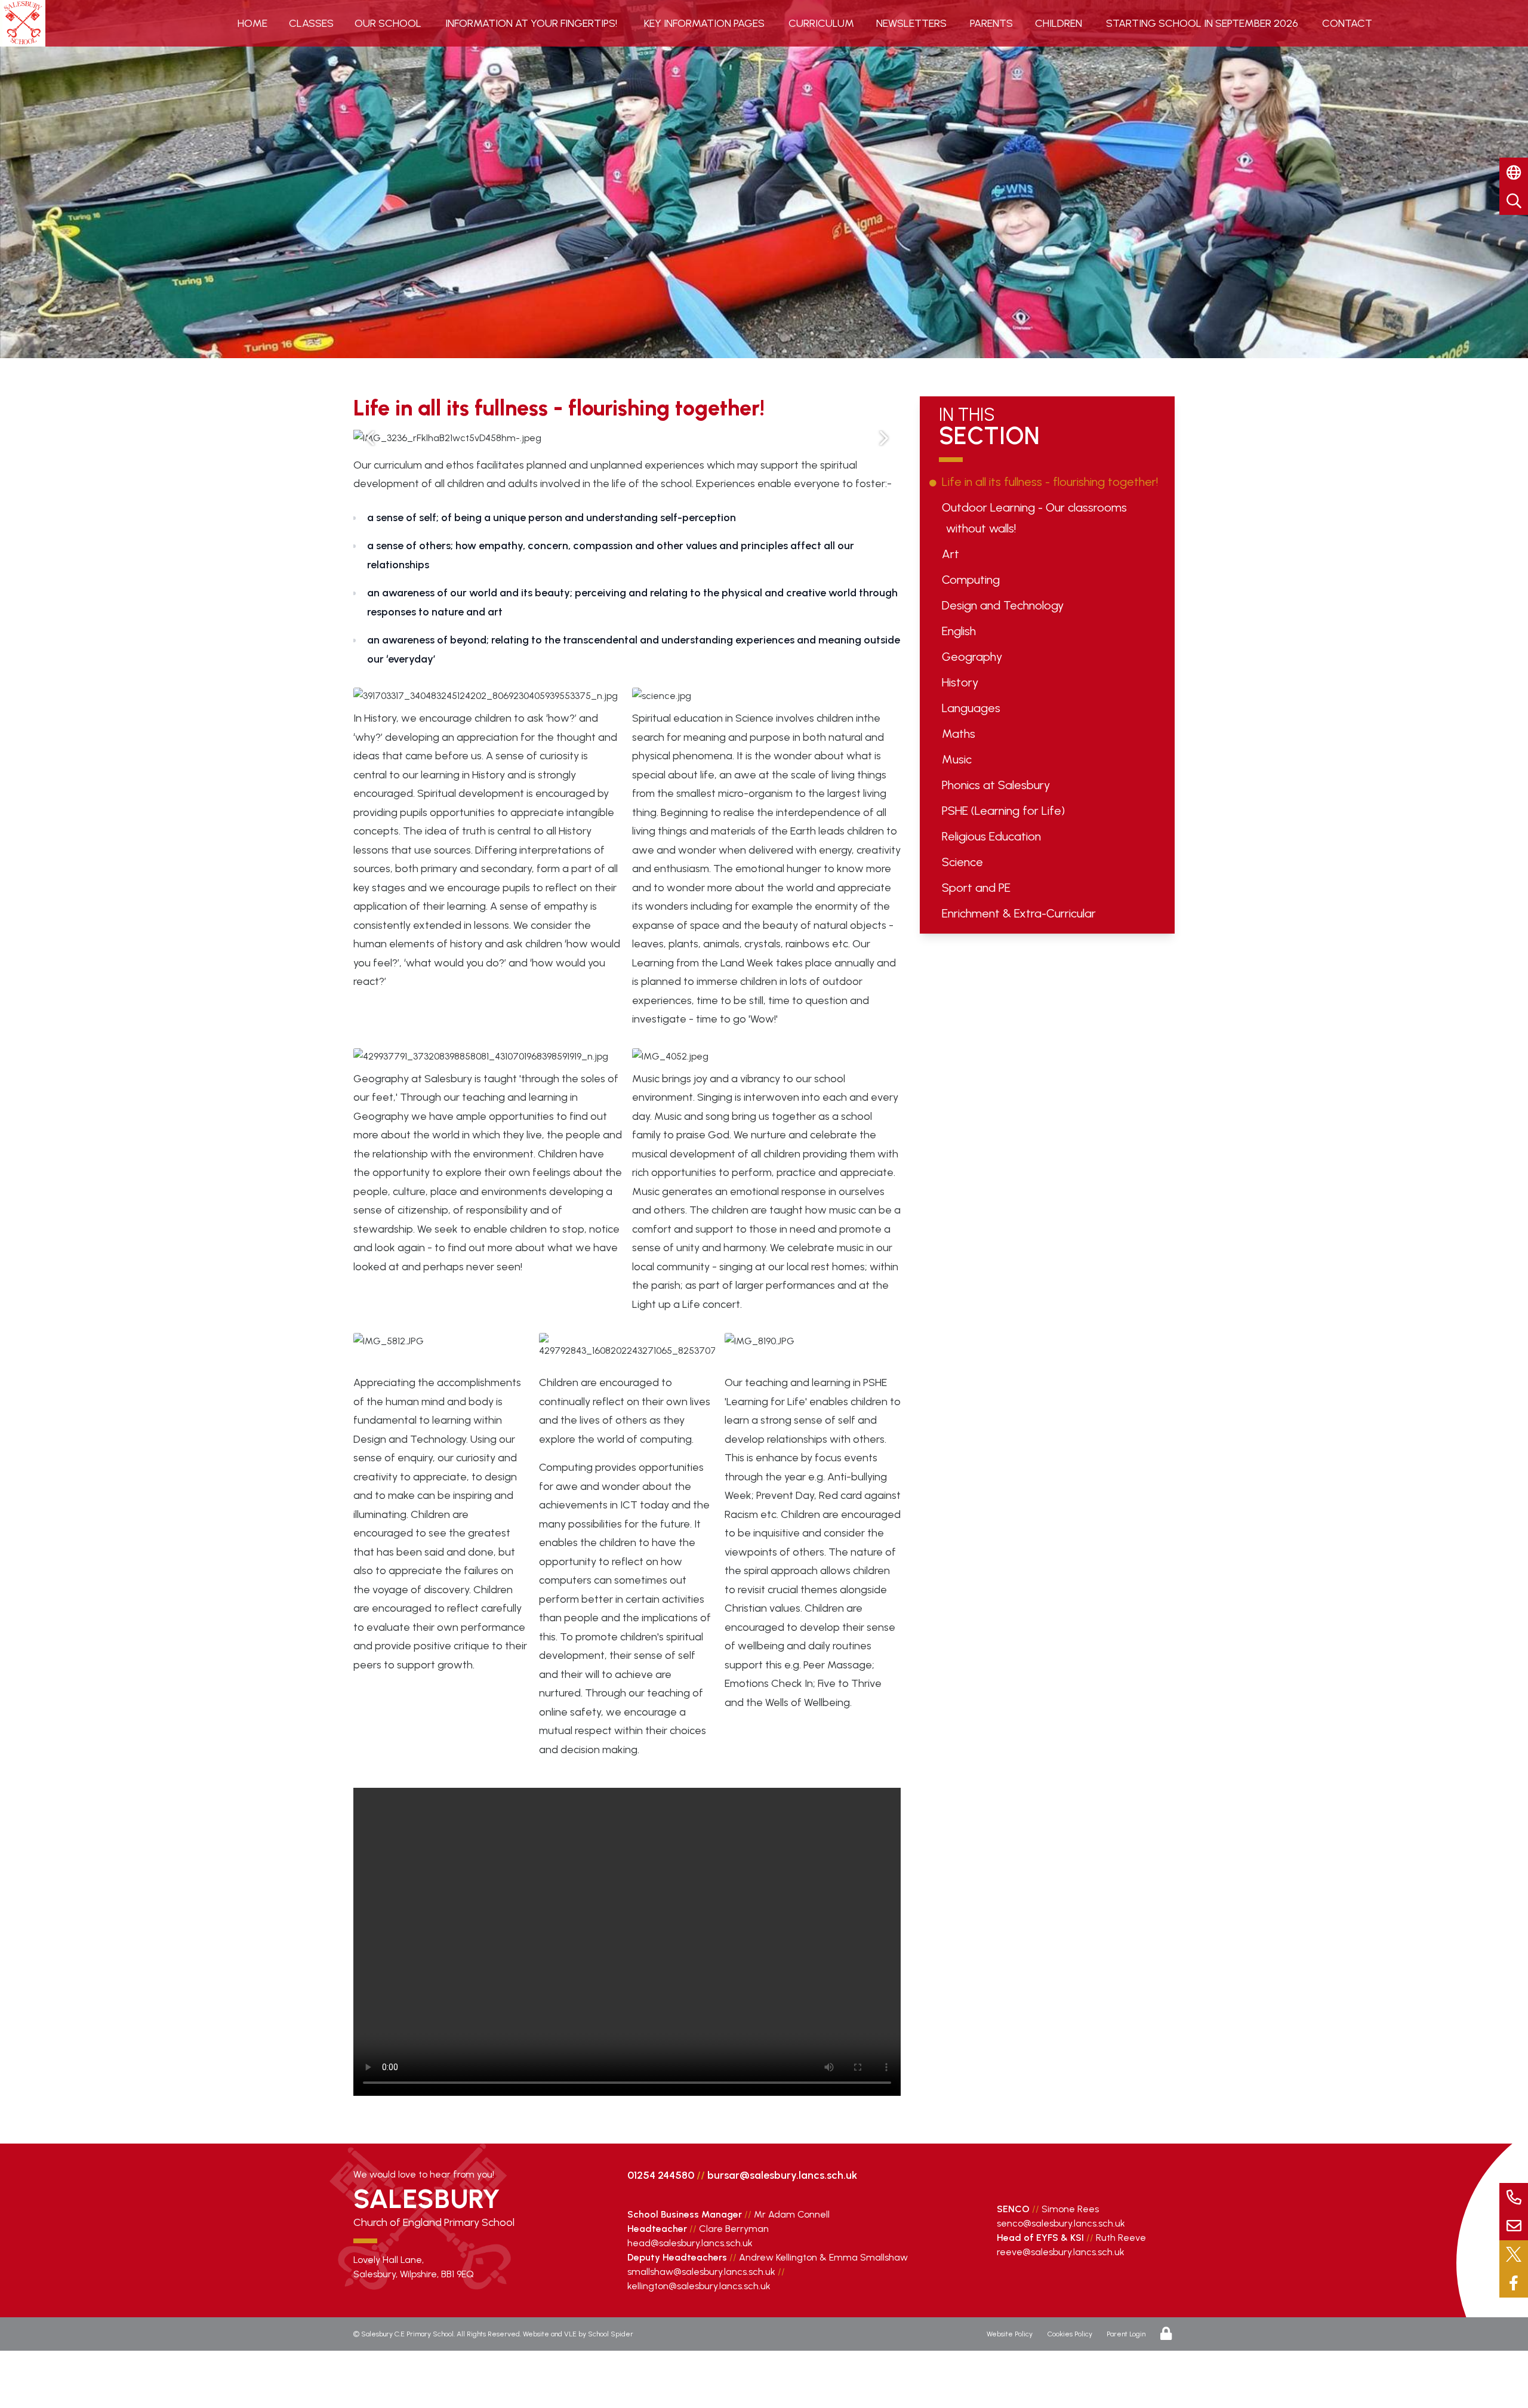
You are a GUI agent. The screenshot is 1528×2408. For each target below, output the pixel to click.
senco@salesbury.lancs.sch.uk (1061, 2223)
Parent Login (1126, 2334)
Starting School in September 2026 (1202, 23)
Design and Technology (1005, 605)
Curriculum (821, 23)
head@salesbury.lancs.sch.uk (690, 2243)
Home (252, 23)
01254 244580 (661, 2175)
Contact (1347, 23)
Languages (973, 708)
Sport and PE (978, 888)
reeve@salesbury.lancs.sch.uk (1061, 2252)
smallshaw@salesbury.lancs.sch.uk (701, 2272)
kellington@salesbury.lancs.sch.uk (699, 2286)
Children (1059, 23)
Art (953, 554)
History (962, 682)
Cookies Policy (1070, 2334)
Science (965, 862)
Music (959, 759)
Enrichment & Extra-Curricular (1021, 913)
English (961, 631)
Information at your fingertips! (531, 23)
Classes (311, 23)
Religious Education (993, 836)
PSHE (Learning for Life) (1005, 811)
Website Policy (1010, 2334)
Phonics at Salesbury (998, 785)
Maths (961, 734)
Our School (388, 23)
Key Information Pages (704, 23)
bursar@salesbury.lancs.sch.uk (782, 2175)
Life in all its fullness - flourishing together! (1052, 482)
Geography (974, 657)
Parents (991, 23)
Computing (973, 580)
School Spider (611, 2334)
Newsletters (911, 23)
